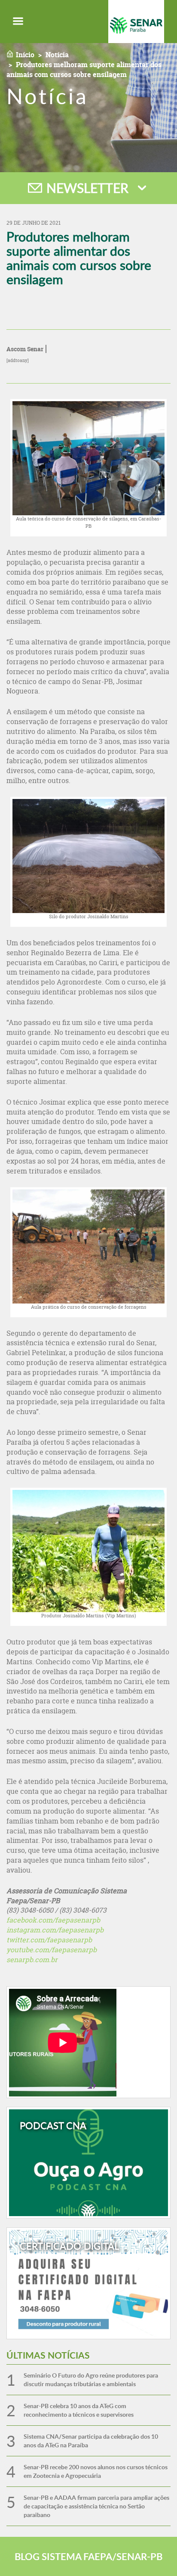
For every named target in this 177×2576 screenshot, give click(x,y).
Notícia (57, 55)
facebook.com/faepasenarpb (53, 1920)
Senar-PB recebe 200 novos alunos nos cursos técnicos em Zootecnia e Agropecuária (96, 2471)
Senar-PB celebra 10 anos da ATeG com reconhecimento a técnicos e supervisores (79, 2410)
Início (25, 55)
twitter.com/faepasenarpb (49, 1940)
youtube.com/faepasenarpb (52, 1950)
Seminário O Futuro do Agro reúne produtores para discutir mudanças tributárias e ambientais (91, 2379)
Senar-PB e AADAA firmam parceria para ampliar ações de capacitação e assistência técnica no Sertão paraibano (96, 2506)
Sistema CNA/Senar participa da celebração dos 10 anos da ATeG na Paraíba (91, 2441)
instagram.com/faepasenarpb (55, 1930)
